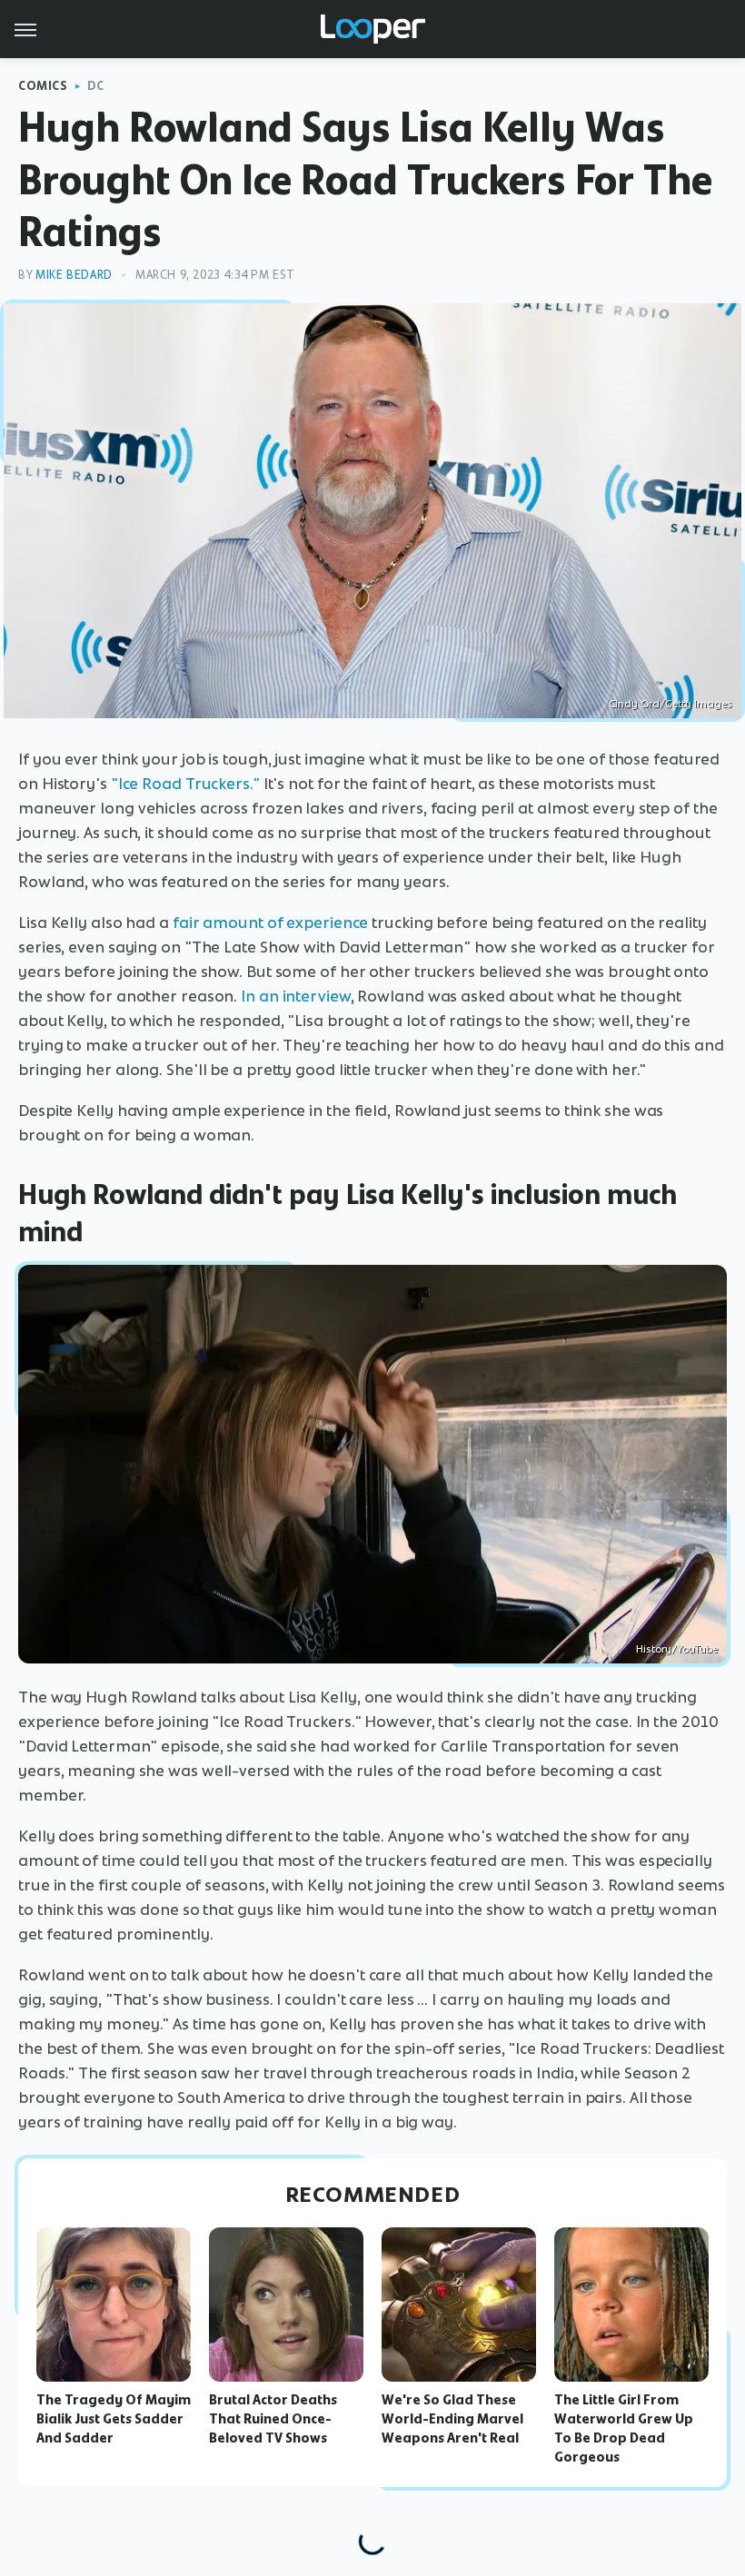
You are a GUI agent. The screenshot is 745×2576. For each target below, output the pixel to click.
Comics (43, 86)
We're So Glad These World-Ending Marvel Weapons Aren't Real (452, 2419)
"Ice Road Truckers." (185, 784)
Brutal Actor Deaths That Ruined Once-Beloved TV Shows (273, 2419)
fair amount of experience (271, 923)
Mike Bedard (74, 275)
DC (96, 86)
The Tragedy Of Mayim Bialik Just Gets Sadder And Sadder (114, 2419)
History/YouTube (677, 1649)
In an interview (296, 996)
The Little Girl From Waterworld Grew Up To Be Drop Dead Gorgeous (624, 2428)
